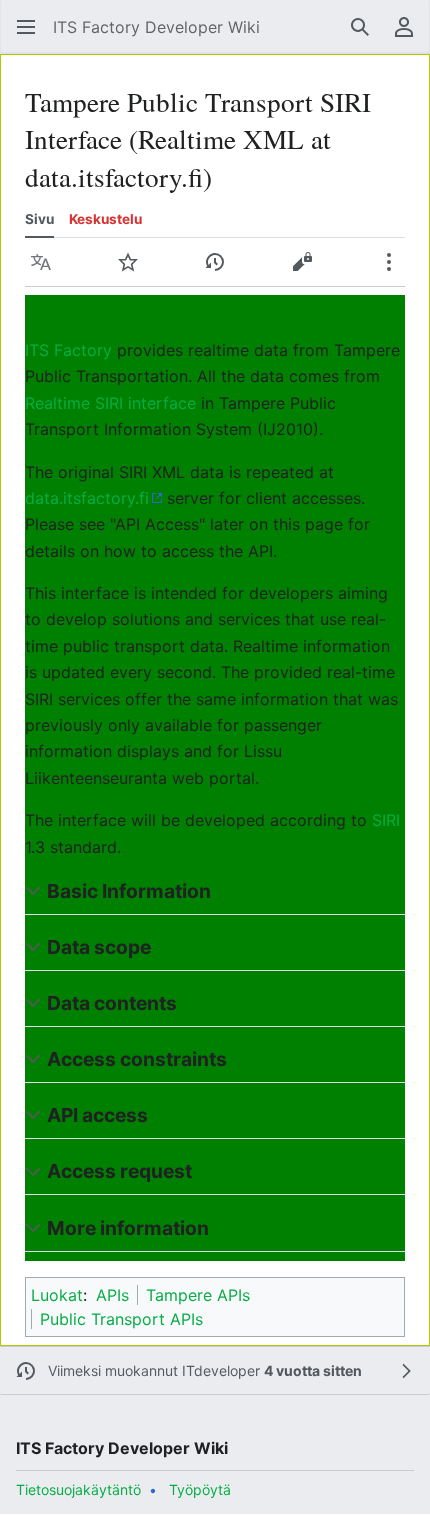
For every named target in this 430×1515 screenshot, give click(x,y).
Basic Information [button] (129, 891)
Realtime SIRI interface (110, 403)
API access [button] (97, 1115)
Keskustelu (105, 219)
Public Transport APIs (121, 1319)
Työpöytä (200, 1489)
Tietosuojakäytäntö (78, 1489)
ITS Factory (68, 350)
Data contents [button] (112, 1003)
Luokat (57, 1295)
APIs (112, 1295)
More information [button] (128, 1228)
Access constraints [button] (137, 1059)
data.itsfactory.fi (87, 498)
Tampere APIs (198, 1295)
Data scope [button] (99, 947)
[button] (26, 27)
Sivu (39, 219)
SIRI (386, 820)
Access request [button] (119, 1171)
